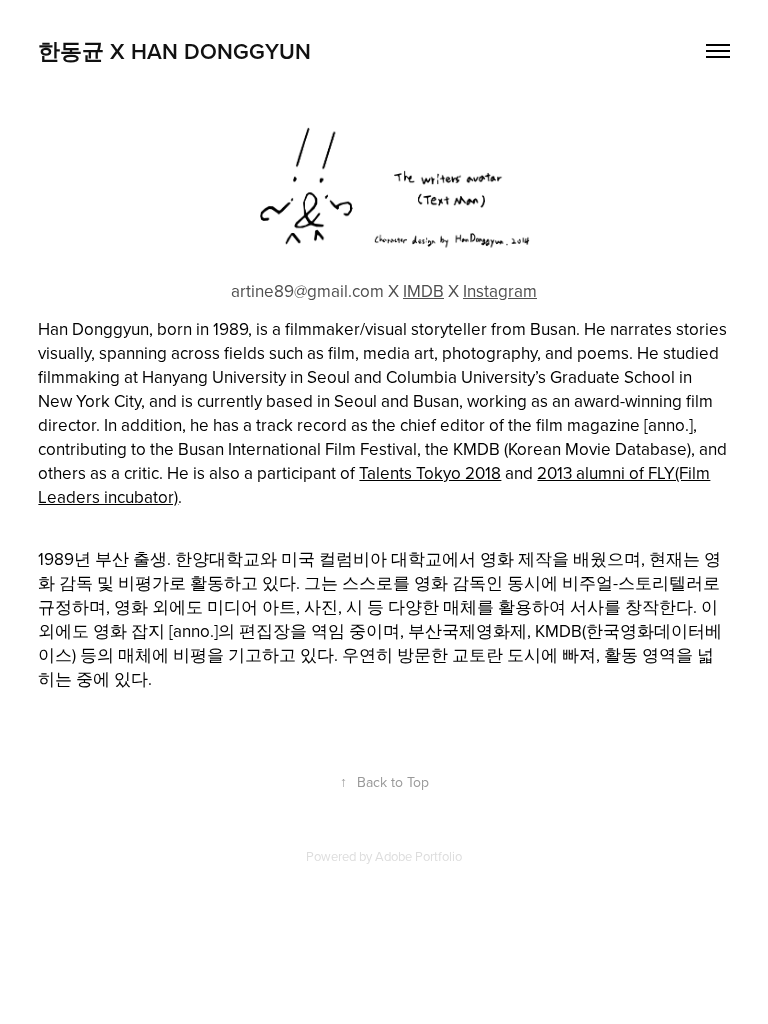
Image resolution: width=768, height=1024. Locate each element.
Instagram (500, 291)
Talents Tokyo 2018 (430, 473)
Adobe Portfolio (418, 856)
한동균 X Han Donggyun (174, 51)
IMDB (423, 291)
